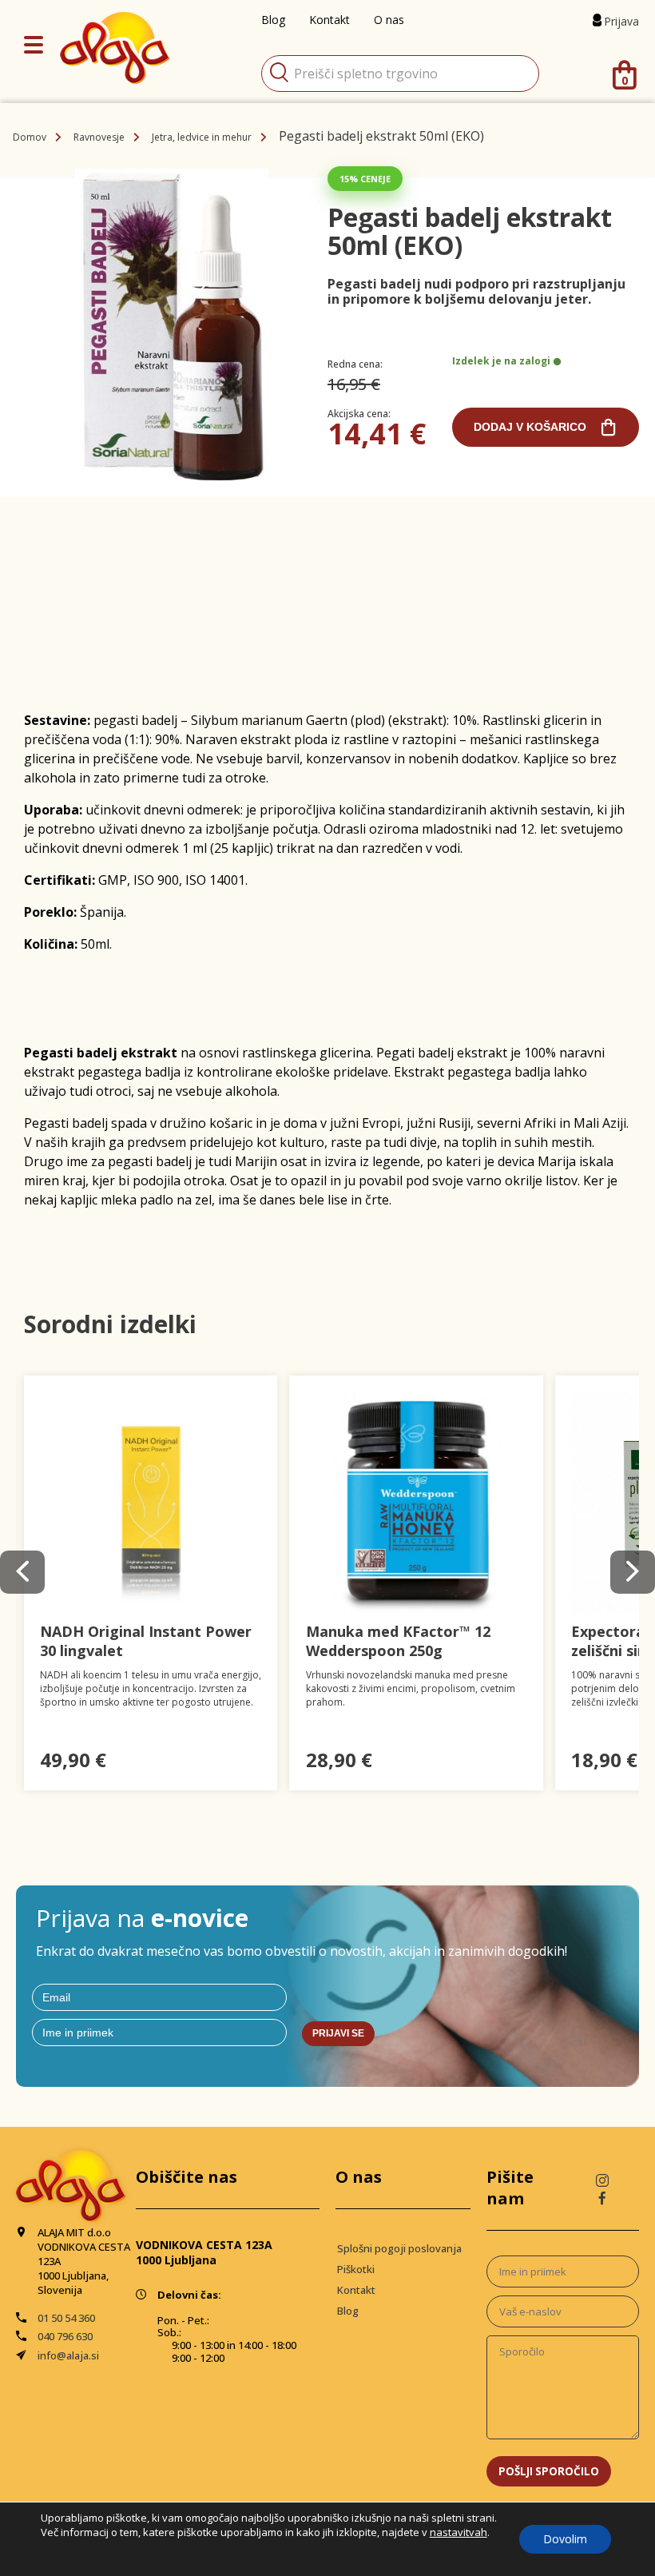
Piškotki (356, 2269)
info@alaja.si (68, 2355)
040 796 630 (65, 2336)
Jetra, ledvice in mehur (202, 137)
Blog (348, 2311)
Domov (30, 137)
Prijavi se (338, 2033)
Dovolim (565, 2539)
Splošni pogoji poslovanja (399, 2248)
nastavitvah (458, 2532)
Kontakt (356, 2290)
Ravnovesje (99, 137)
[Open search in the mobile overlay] (400, 74)
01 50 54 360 (66, 2318)
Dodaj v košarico (530, 427)
